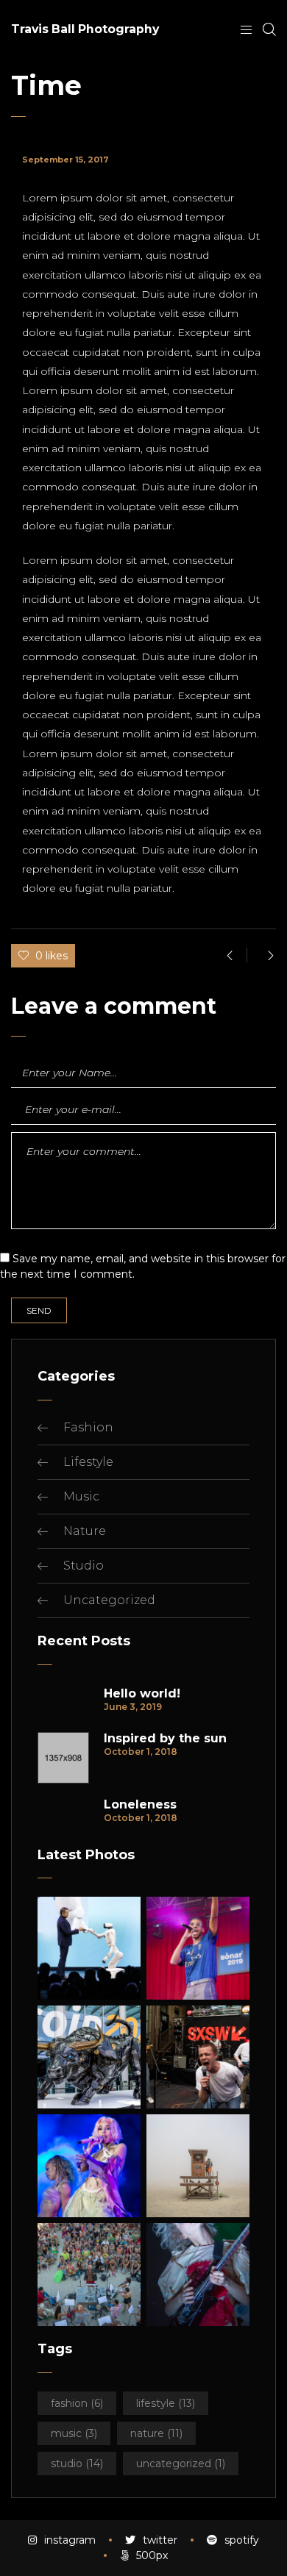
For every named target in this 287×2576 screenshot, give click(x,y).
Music (81, 1496)
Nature (85, 1531)
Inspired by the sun (165, 1739)
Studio (84, 1566)
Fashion (88, 1427)
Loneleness (140, 1805)
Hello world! (142, 1694)
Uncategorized (109, 1600)
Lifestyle (88, 1462)
